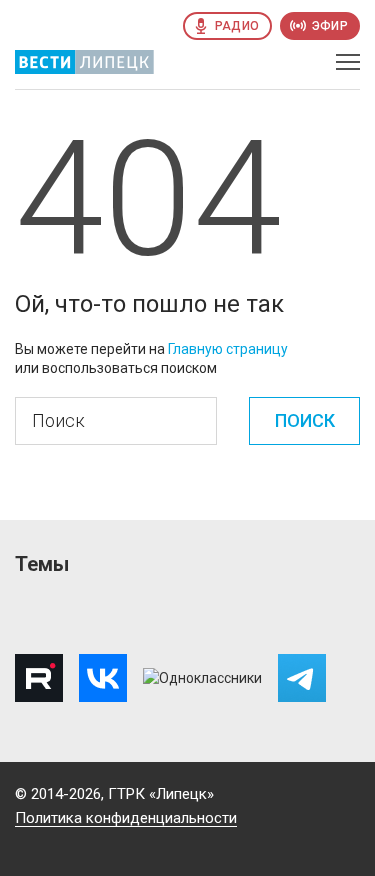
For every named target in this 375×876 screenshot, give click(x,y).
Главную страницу (228, 349)
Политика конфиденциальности (126, 818)
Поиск (305, 420)
